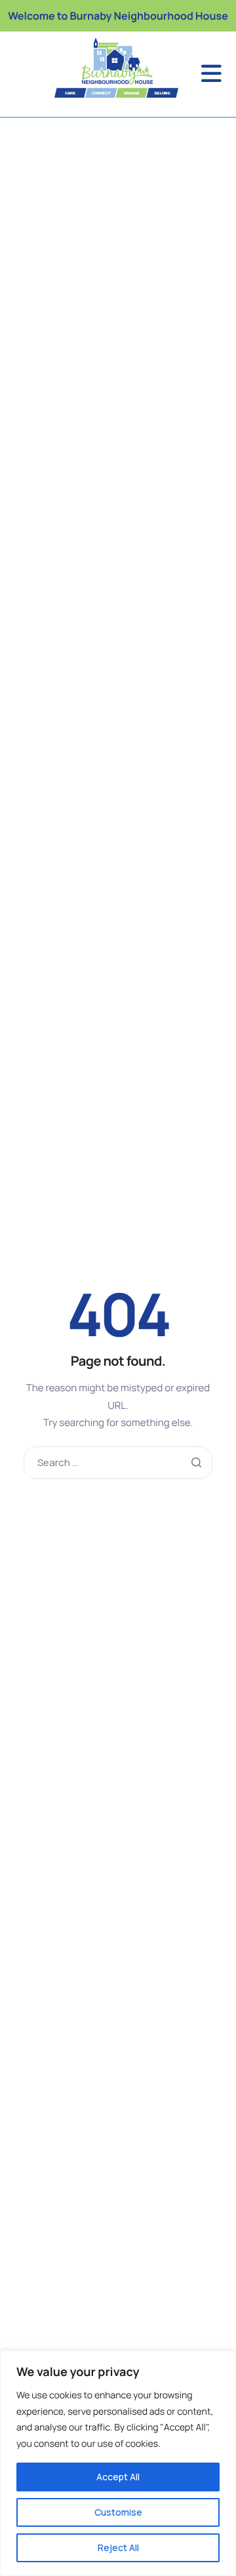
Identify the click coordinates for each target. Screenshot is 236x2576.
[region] (118, 2463)
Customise (118, 2512)
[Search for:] (118, 1463)
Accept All (118, 2477)
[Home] (96, 68)
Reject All (118, 2547)
